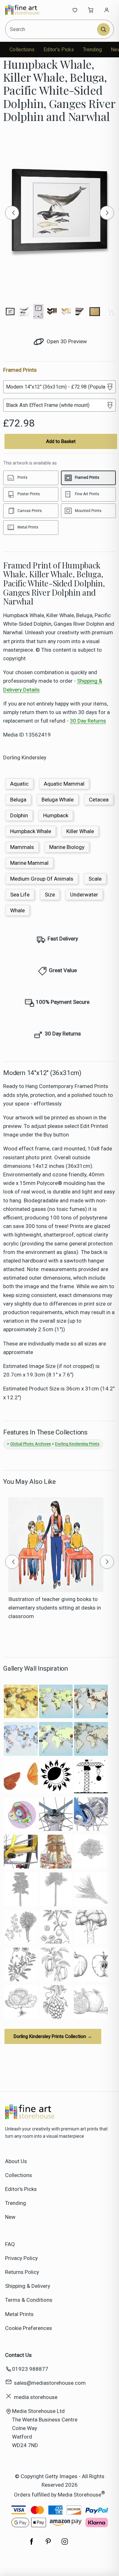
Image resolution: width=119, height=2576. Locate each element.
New (10, 2217)
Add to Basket (61, 441)
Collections (22, 50)
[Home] (26, 10)
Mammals (22, 847)
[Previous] (12, 213)
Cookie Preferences (29, 2328)
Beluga (18, 800)
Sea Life (20, 895)
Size (50, 895)
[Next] (107, 213)
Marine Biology (67, 847)
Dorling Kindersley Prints (77, 1444)
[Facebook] (32, 2545)
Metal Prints (19, 2314)
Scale (95, 879)
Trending (92, 50)
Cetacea (99, 800)
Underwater (84, 895)
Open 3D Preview (66, 341)
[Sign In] (107, 10)
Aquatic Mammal (64, 784)
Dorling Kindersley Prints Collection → (53, 2036)
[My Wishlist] (75, 10)
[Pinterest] (48, 2545)
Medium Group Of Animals (42, 879)
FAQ (10, 2244)
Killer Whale (80, 831)
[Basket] (91, 10)
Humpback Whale (31, 831)
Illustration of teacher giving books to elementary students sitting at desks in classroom (55, 1608)
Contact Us (18, 2355)
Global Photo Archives (30, 1444)
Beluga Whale (58, 800)
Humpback (56, 815)
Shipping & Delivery (28, 2286)
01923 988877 (30, 2369)
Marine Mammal (29, 863)
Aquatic (19, 784)
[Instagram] (65, 2545)
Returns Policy (22, 2272)
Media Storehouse (79, 2495)
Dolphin (19, 815)
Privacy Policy (21, 2258)
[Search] (103, 29)
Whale (17, 910)
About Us (16, 2161)
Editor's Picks (59, 50)
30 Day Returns (88, 721)
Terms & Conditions (29, 2300)
